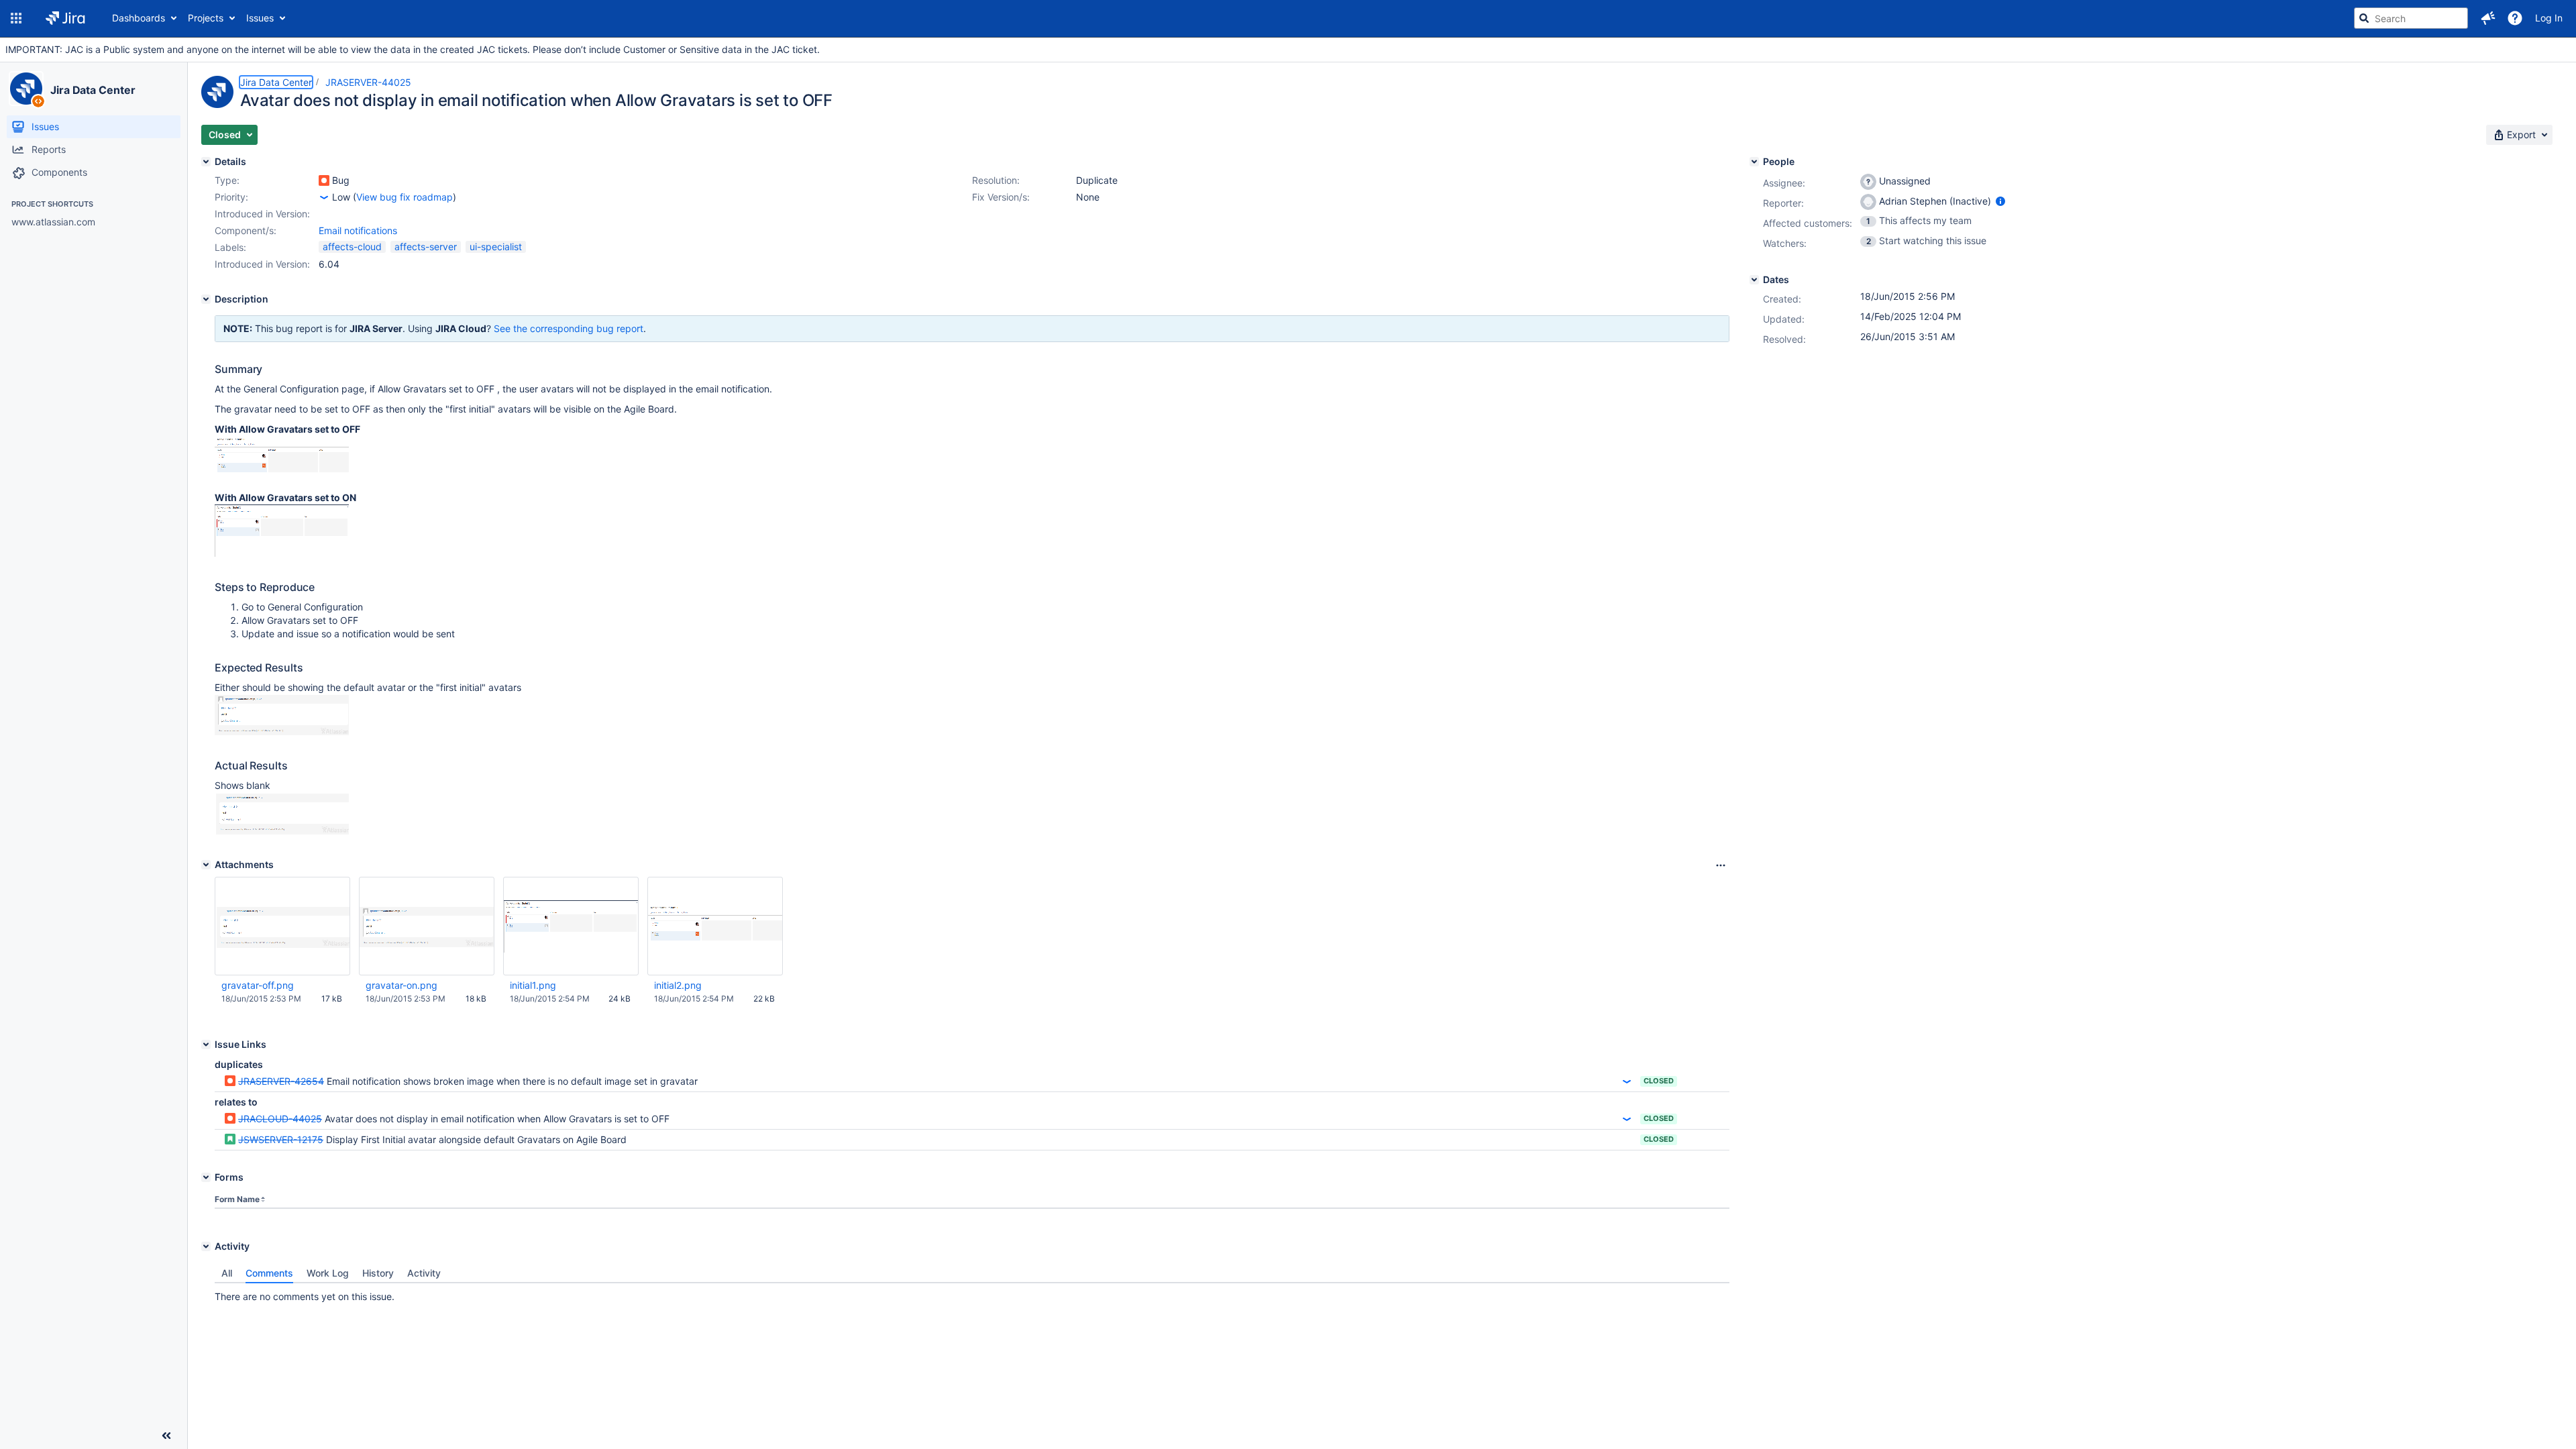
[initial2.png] (282, 477)
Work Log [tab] (328, 1273)
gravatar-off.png (258, 985)
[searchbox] (2411, 18)
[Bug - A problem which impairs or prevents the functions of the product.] (324, 180)
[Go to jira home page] (65, 18)
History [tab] (378, 1273)
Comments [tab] (269, 1273)
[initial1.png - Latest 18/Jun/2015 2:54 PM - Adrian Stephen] (571, 926)
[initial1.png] (282, 553)
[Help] (2515, 18)
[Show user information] (2000, 201)
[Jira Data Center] (26, 89)
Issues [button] (260, 18)
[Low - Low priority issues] (324, 197)
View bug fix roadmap (405, 197)
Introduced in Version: (262, 264)
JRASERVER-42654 (281, 1081)
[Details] (206, 162)
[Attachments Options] (1721, 865)
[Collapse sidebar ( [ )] (166, 1436)
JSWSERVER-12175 (281, 1139)
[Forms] (206, 1177)
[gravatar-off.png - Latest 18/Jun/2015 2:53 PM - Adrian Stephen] (282, 926)
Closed (1659, 1081)
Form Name (237, 1199)
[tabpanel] (972, 1293)
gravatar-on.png (401, 985)
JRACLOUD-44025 (280, 1119)
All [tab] (227, 1273)
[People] (1754, 162)
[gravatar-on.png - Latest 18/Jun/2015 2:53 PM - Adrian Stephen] (427, 926)
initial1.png (533, 985)
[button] (16, 18)
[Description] (206, 299)
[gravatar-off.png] (282, 831)
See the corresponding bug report (569, 328)
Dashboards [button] (139, 18)
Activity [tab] (424, 1273)
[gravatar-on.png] (282, 732)
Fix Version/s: (1001, 197)
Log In (2549, 18)
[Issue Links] (206, 1044)
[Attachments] (206, 865)
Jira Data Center (93, 90)
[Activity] (206, 1246)
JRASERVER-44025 (368, 82)
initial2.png (678, 985)
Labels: (230, 247)
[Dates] (1754, 280)
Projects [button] (206, 18)
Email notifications (358, 230)
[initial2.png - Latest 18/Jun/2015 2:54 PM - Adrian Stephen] (715, 926)
